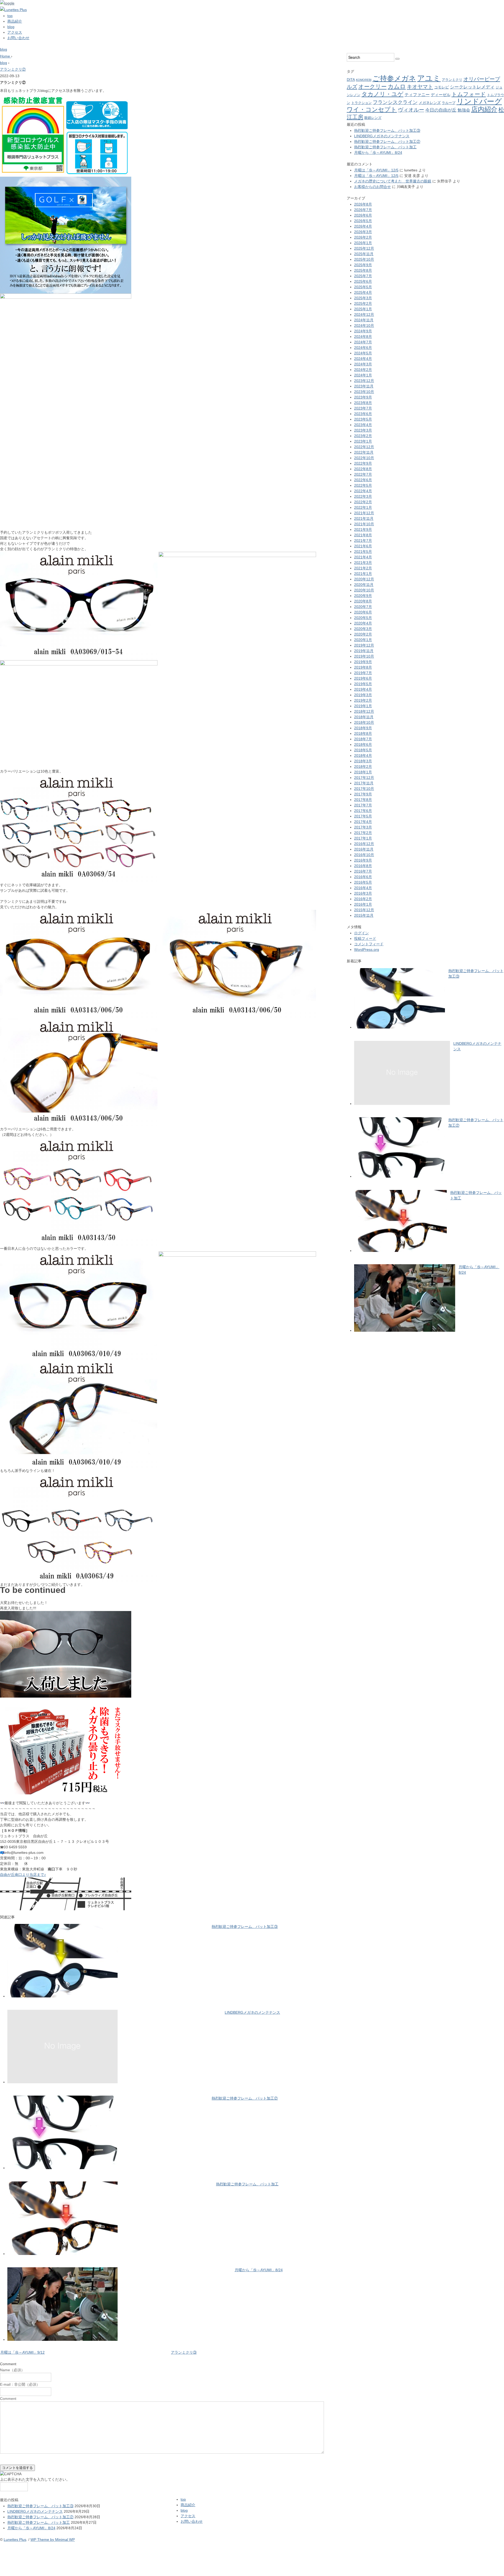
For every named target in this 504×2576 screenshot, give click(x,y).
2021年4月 (363, 557)
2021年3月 (363, 563)
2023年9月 (363, 397)
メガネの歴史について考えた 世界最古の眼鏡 (393, 181)
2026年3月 (363, 232)
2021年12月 (364, 513)
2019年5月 (363, 684)
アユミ (429, 78)
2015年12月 (364, 910)
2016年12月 (364, 844)
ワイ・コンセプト (372, 109)
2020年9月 (363, 596)
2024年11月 (364, 320)
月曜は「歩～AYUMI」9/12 (22, 2352)
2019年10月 (364, 656)
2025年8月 (363, 270)
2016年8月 (363, 866)
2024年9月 (363, 331)
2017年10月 (364, 789)
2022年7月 (363, 474)
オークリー (372, 86)
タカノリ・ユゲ (382, 94)
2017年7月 (363, 805)
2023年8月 (363, 403)
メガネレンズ (430, 103)
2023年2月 (363, 436)
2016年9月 (363, 860)
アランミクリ (452, 80)
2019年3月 (363, 695)
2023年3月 (363, 430)
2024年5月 (363, 353)
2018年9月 (363, 728)
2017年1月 (363, 838)
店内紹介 (484, 109)
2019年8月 (363, 667)
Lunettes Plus (15, 2540)
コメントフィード (369, 944)
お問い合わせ (18, 38)
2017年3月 (363, 827)
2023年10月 (364, 392)
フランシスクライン (395, 102)
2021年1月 (363, 574)
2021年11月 (364, 518)
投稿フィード (365, 938)
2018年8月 (363, 733)
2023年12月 (364, 381)
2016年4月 (363, 888)
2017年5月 (363, 816)
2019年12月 (364, 645)
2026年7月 (363, 210)
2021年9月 (363, 529)
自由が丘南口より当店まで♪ (23, 1875)
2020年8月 (363, 601)
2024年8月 (363, 337)
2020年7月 (363, 607)
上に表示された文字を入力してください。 (35, 2479)
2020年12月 (364, 579)
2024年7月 (363, 342)
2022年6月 (363, 480)
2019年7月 (363, 673)
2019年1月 (363, 706)
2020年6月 (363, 612)
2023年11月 (364, 386)
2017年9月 (363, 794)
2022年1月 (363, 507)
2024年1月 (363, 375)
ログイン (361, 933)
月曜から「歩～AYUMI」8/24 (259, 2270)
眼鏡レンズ (373, 118)
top (10, 16)
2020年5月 (363, 618)
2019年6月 (363, 678)
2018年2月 (363, 767)
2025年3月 (363, 298)
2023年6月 (363, 414)
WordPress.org (367, 949)
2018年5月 (363, 750)
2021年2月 (363, 568)
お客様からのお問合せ (372, 187)
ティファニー (417, 95)
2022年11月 (364, 452)
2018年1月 (363, 772)
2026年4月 (363, 226)
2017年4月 (363, 822)
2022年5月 (363, 485)
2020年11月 (364, 585)
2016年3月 (363, 893)
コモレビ (442, 87)
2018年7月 (363, 739)
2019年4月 (363, 689)
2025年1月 (363, 309)
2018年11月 (364, 717)
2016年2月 (363, 899)
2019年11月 (364, 651)
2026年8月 (363, 204)
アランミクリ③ (184, 2352)
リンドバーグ (479, 101)
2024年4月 (363, 359)
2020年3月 (363, 629)
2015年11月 (364, 915)
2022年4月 (363, 491)
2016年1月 (363, 904)
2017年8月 (363, 800)
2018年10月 (364, 722)
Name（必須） (12, 2370)
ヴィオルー (411, 110)
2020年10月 (364, 590)
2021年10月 (364, 524)
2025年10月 (364, 259)
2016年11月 (364, 849)
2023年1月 (363, 441)
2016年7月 (363, 871)
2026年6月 (363, 215)
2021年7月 (363, 541)
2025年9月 (363, 265)
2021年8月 (363, 535)
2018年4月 (363, 756)
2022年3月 (363, 496)
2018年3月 (363, 761)
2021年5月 (363, 552)
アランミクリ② (13, 69)
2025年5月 (363, 287)
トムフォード (469, 94)
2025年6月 (363, 281)
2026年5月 (363, 221)
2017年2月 (363, 833)
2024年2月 (363, 370)
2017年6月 (363, 811)
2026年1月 (363, 243)
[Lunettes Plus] (13, 10)
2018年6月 (363, 744)
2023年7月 (363, 408)
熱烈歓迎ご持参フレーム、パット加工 (247, 2184)
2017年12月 (364, 778)
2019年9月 (363, 662)
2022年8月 (363, 469)
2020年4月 (363, 623)
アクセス (15, 32)
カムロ (397, 86)
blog (11, 27)
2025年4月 (363, 292)
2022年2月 (363, 502)
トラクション (361, 103)
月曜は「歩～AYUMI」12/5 (376, 170)
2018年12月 (364, 711)
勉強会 (464, 110)
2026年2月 (363, 237)
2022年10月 (364, 458)
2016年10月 (364, 855)
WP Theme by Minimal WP (53, 2540)
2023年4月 (363, 425)
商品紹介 (15, 21)
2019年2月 (363, 700)
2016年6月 (363, 877)
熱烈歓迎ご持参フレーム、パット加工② (245, 2098)
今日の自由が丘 (441, 110)
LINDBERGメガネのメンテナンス (252, 2012)
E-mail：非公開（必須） (20, 2384)
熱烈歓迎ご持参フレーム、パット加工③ (245, 1927)
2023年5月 (363, 419)
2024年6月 (363, 348)
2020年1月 (363, 640)
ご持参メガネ (394, 78)
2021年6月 (363, 546)
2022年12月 (364, 447)
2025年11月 (364, 254)
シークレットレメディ (472, 87)
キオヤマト (420, 87)
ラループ (449, 103)
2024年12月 (364, 314)
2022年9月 (363, 463)
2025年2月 (363, 303)
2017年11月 (364, 783)
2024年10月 (364, 326)
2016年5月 (363, 882)
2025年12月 (364, 248)
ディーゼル (441, 95)
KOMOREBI (364, 80)
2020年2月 (363, 634)
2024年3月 (363, 364)
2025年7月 (363, 276)
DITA (351, 80)
